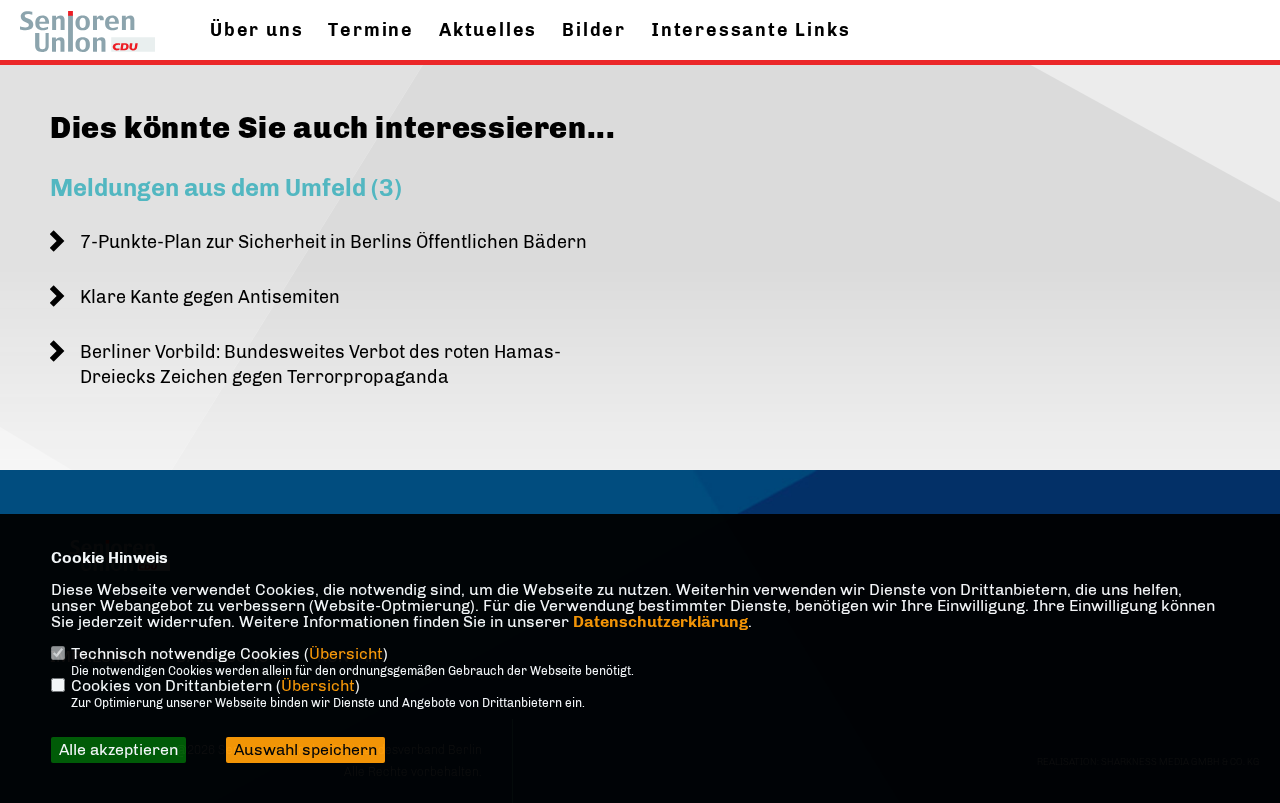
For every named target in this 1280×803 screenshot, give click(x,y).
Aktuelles (488, 30)
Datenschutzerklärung (660, 621)
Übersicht (346, 653)
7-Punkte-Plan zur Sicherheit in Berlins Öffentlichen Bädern (333, 242)
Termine (371, 30)
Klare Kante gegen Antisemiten (210, 297)
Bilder (594, 30)
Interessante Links (750, 30)
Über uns (256, 30)
